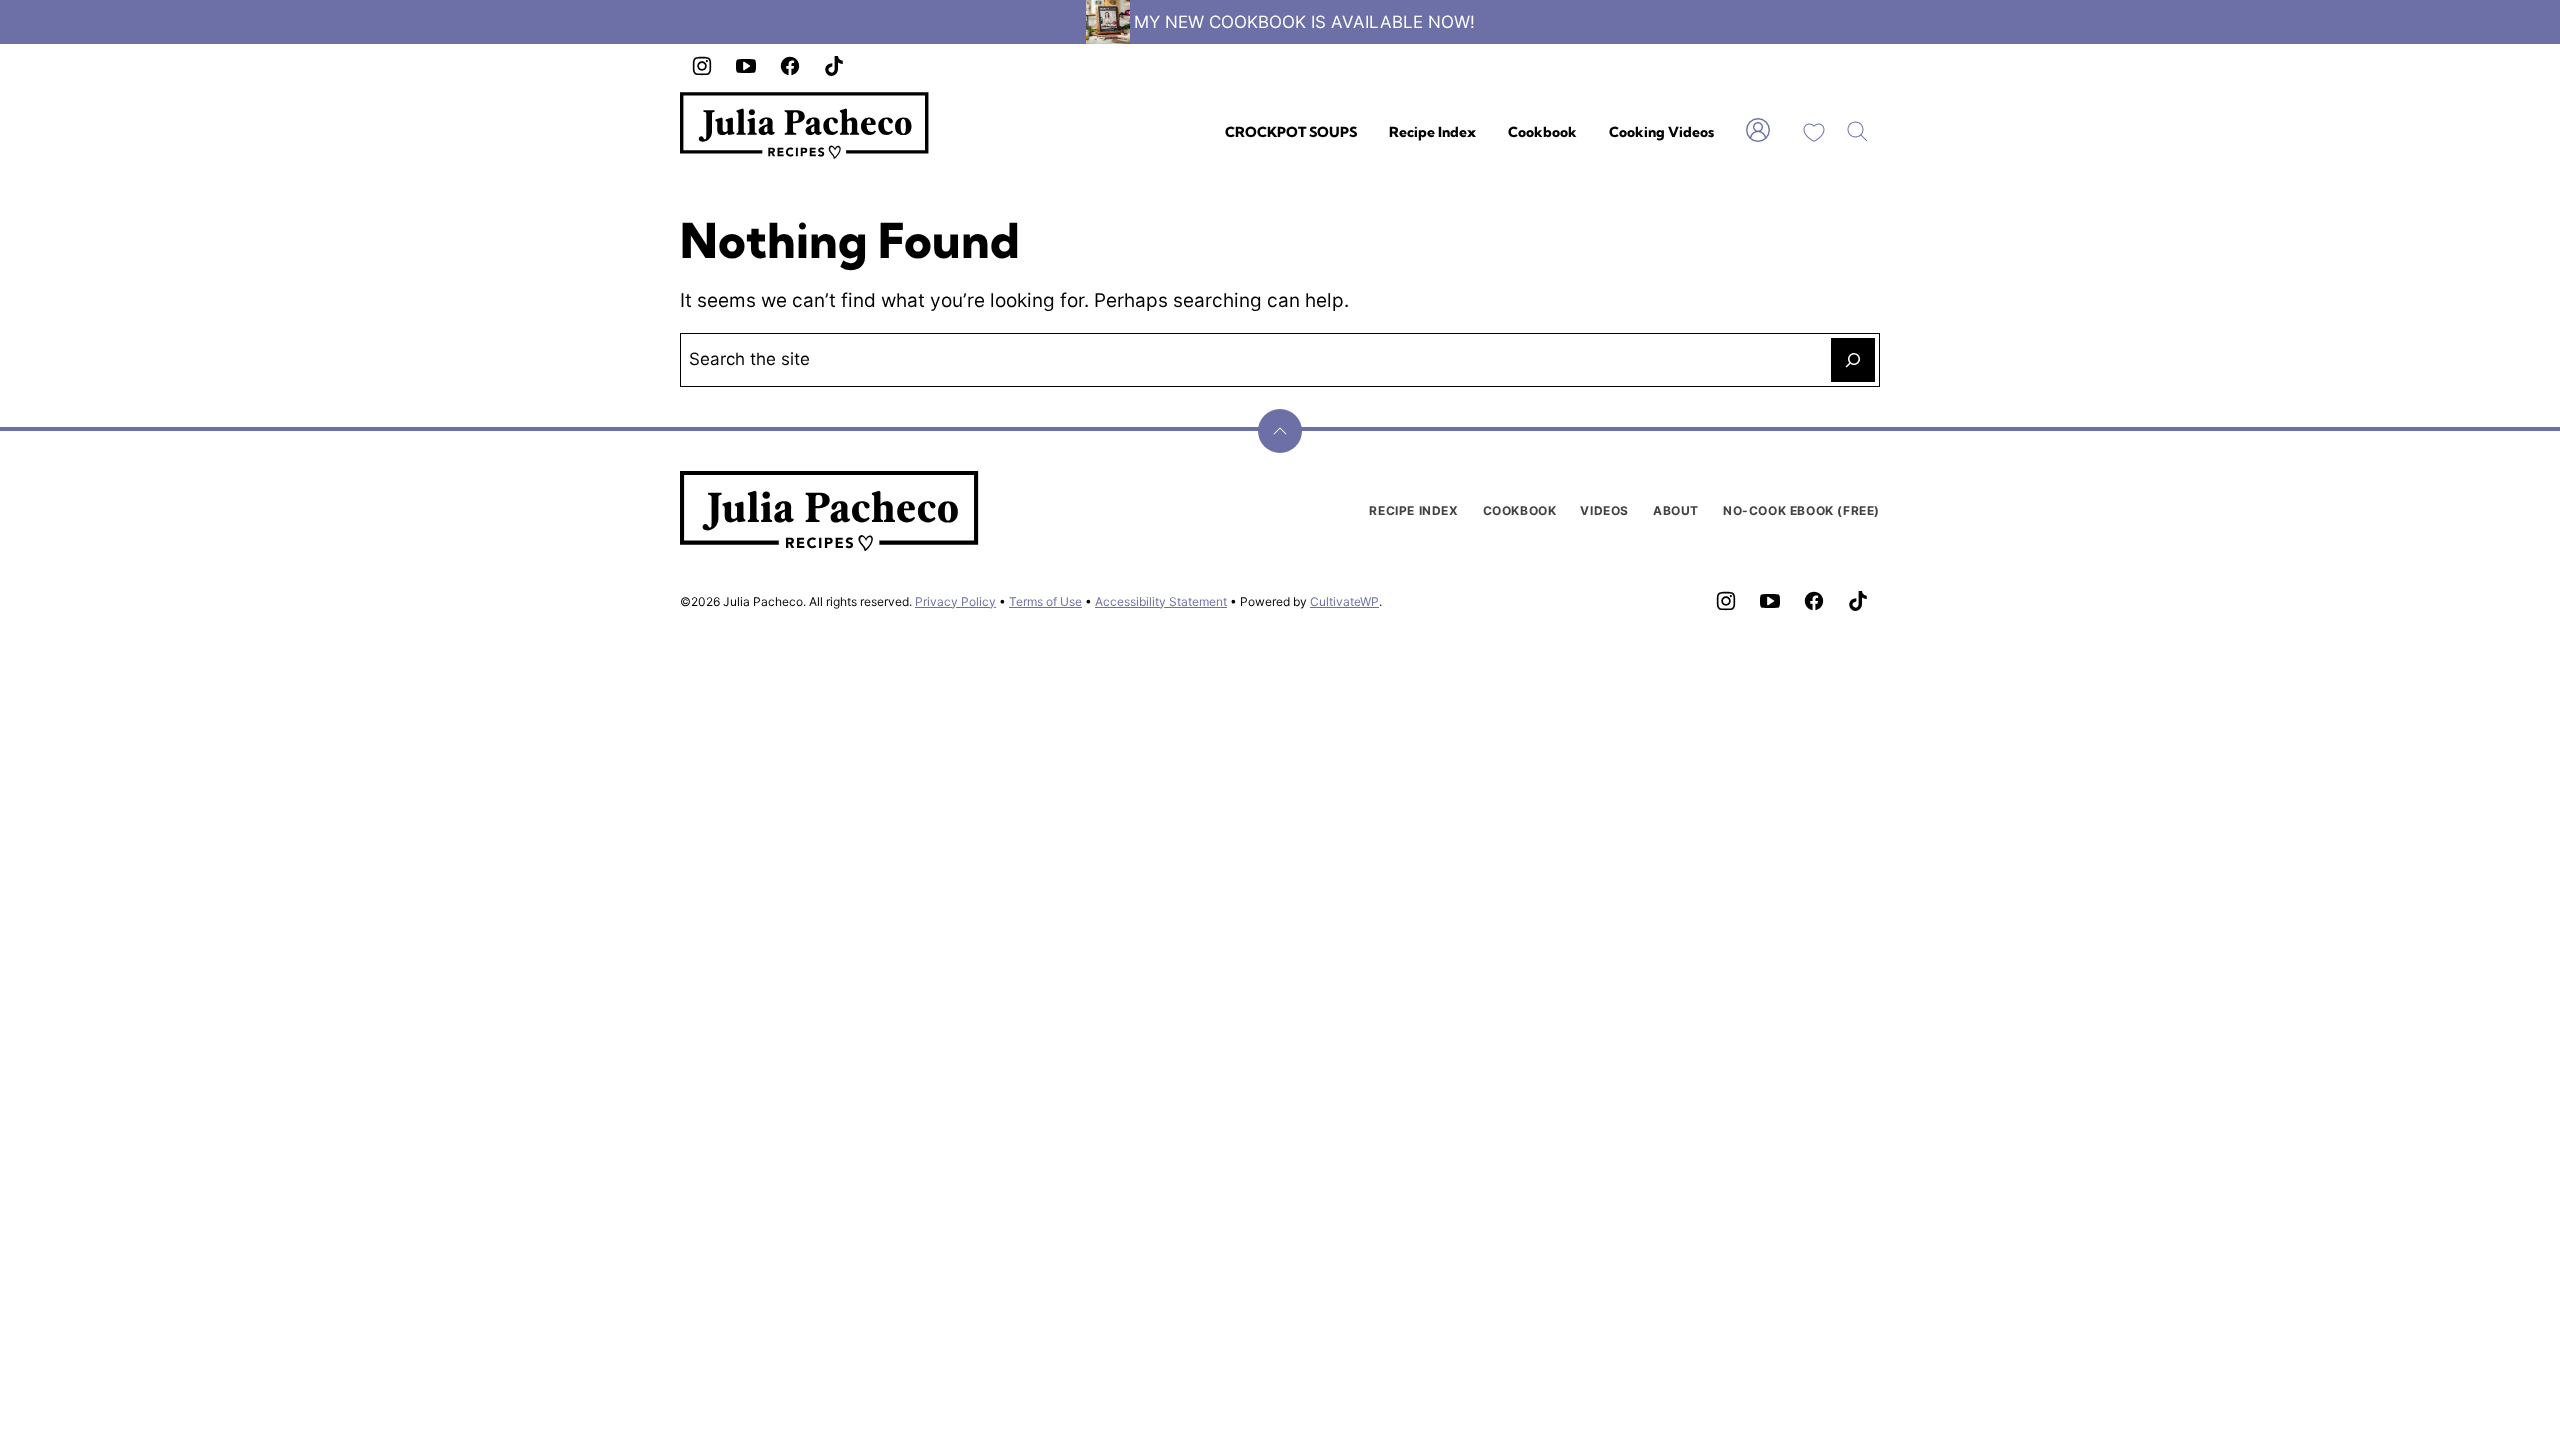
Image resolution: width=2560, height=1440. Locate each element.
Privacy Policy (955, 601)
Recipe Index (1432, 132)
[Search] (1858, 132)
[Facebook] (790, 66)
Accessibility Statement (1161, 601)
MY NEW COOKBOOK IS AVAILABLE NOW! (1304, 22)
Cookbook (1542, 132)
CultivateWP (1344, 601)
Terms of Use (1045, 601)
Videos (1604, 510)
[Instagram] (702, 66)
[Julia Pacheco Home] (805, 125)
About (1676, 510)
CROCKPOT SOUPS (1291, 132)
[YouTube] (746, 66)
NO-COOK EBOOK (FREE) (1801, 510)
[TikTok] (834, 66)
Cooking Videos (1661, 132)
